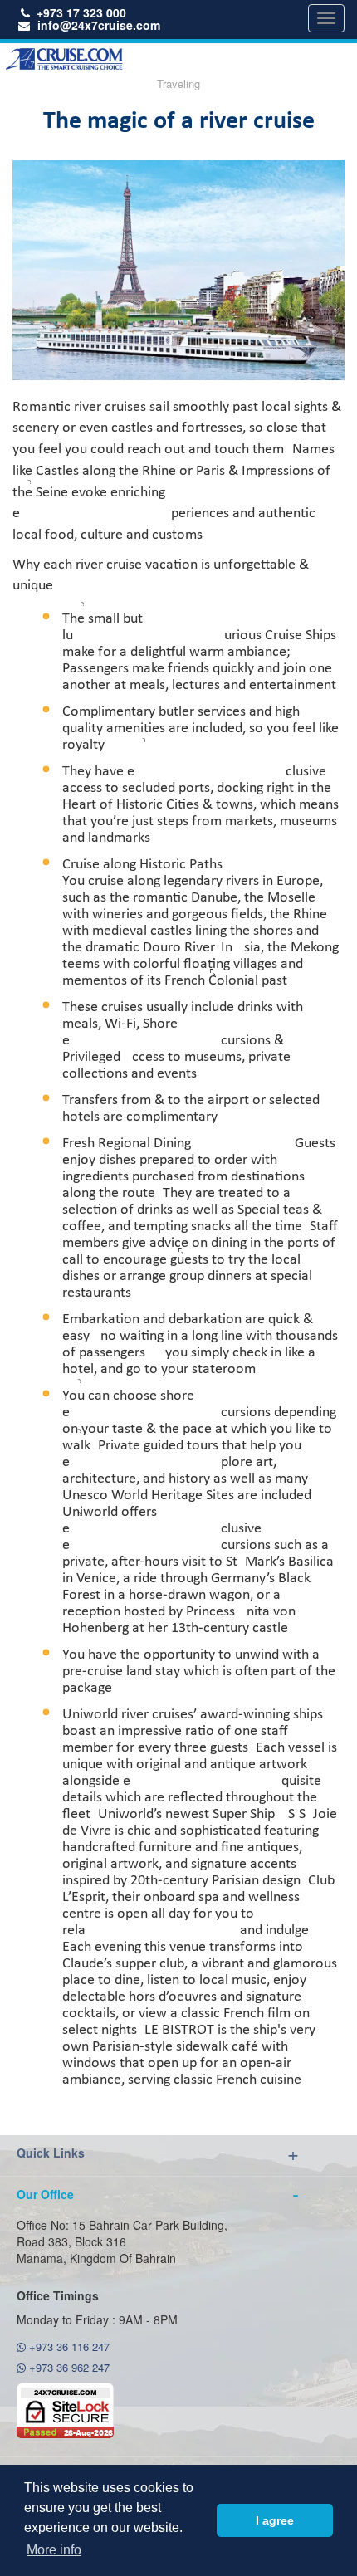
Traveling (178, 83)
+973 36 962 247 (68, 2367)
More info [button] (54, 2550)
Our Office (45, 2194)
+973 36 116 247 (68, 2346)
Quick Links (51, 2153)
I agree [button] (275, 2520)
